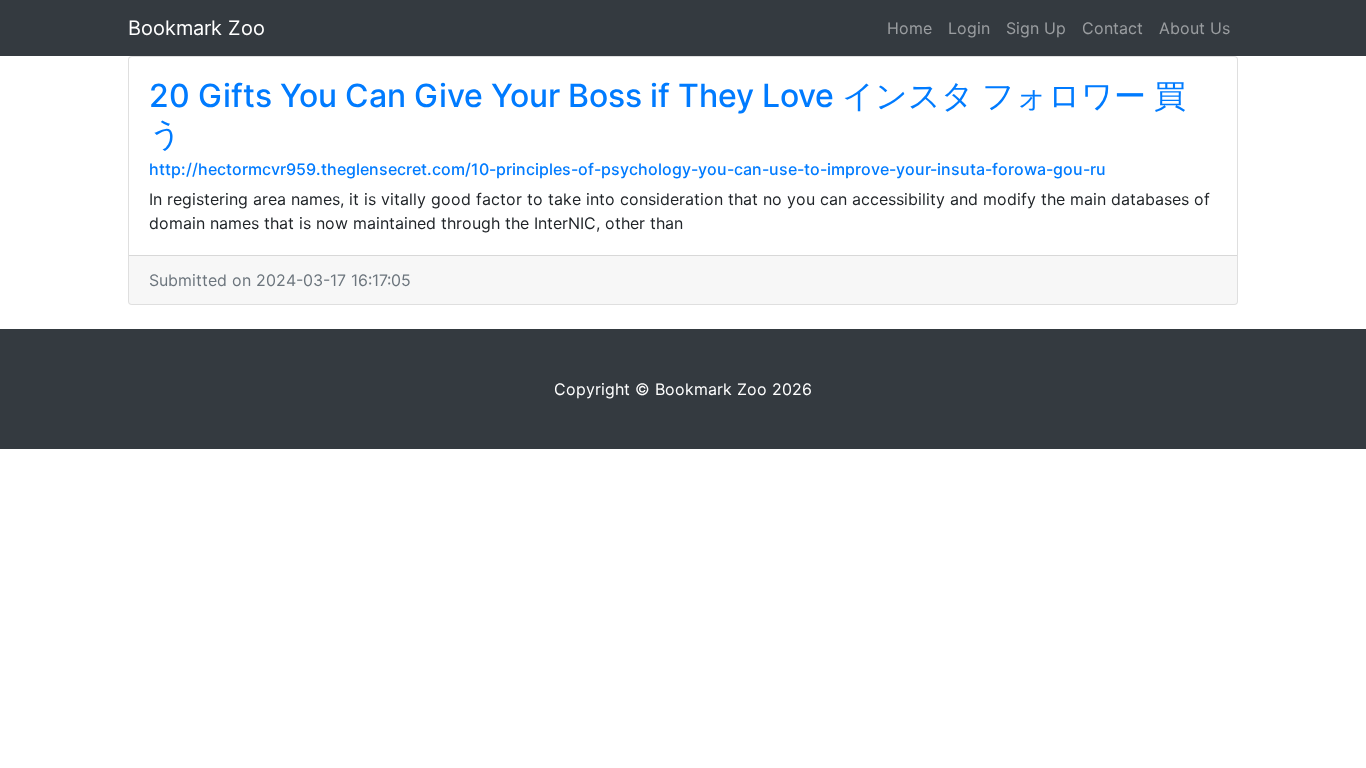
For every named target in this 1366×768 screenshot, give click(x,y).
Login (969, 28)
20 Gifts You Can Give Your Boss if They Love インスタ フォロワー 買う (667, 114)
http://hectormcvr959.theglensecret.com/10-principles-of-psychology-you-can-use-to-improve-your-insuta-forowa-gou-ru (627, 169)
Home (909, 28)
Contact (1112, 28)
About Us (1194, 28)
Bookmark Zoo (196, 28)
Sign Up (1036, 28)
